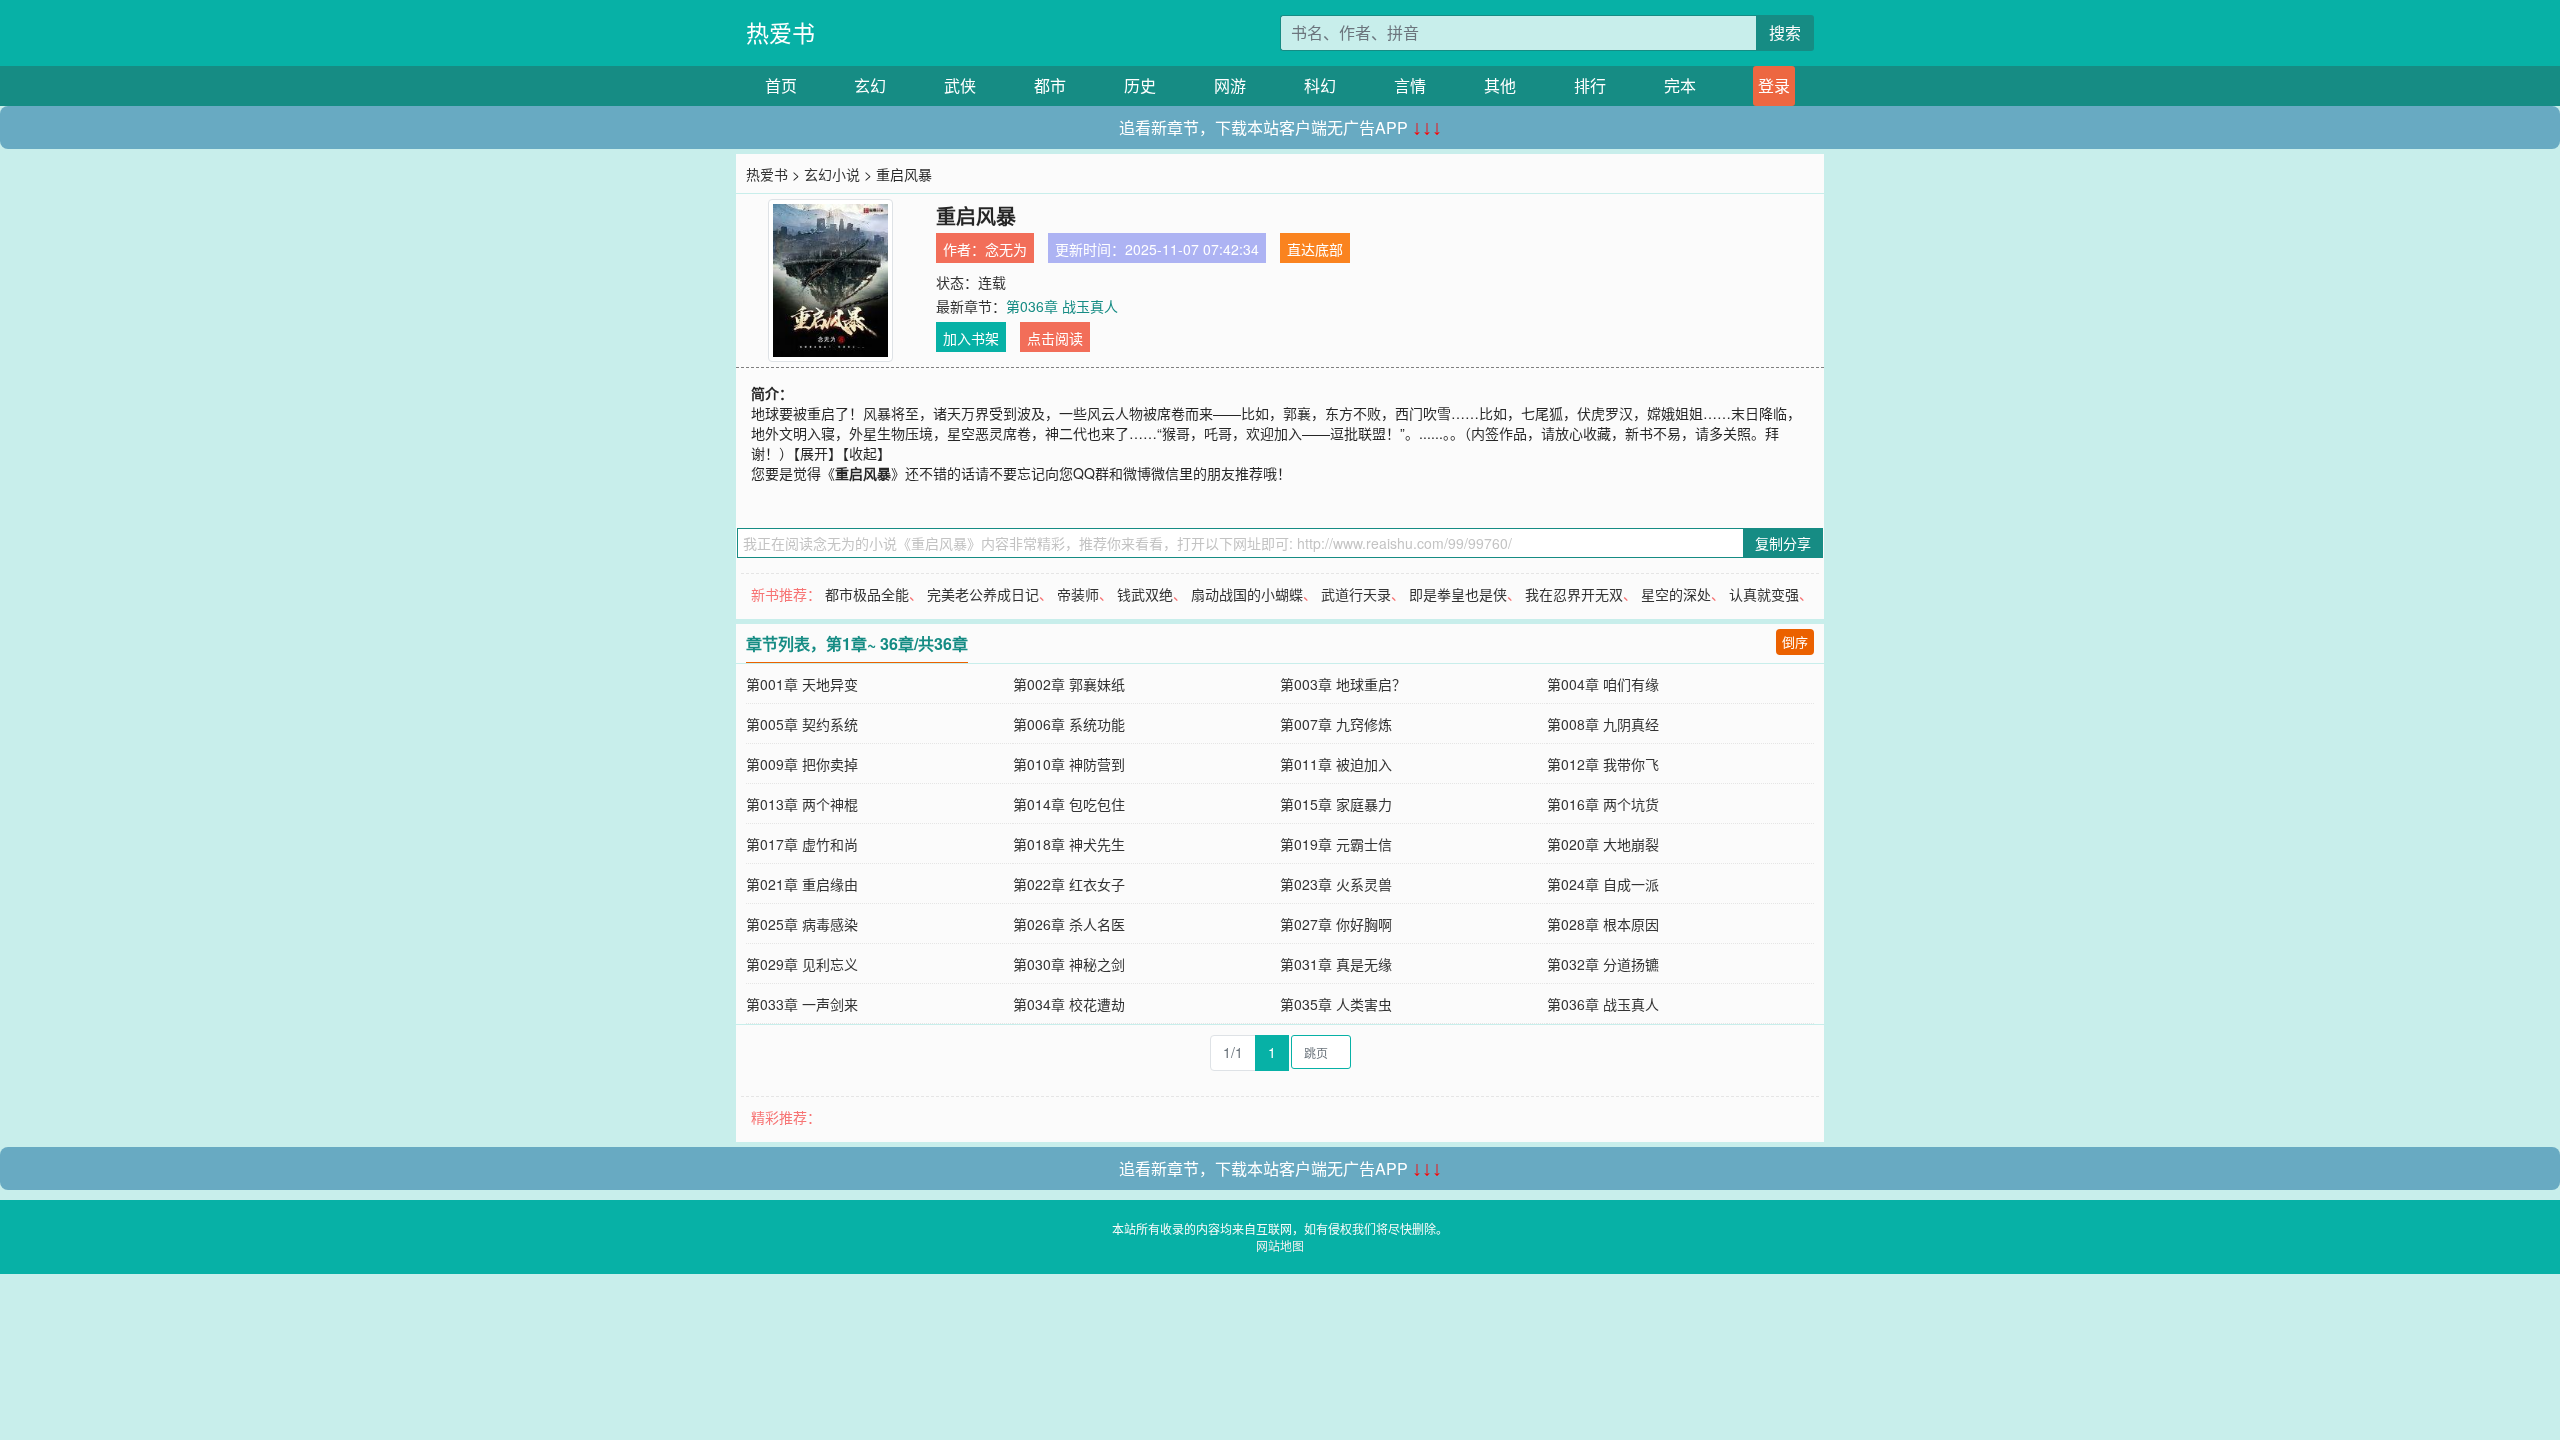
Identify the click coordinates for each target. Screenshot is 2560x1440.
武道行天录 (1356, 594)
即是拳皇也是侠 (1458, 594)
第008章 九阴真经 (1603, 724)
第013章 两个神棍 (802, 804)
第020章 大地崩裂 (1603, 844)
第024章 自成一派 (1603, 884)
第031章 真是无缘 (1336, 964)
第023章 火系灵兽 (1336, 884)
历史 (1140, 85)
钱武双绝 (1145, 594)
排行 (1590, 85)
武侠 (960, 85)
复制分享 (1783, 543)
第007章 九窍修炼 (1336, 724)
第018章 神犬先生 (1069, 844)
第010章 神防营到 (1069, 764)
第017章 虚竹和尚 (802, 844)
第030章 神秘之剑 (1069, 964)
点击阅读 (1055, 338)
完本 (1680, 85)
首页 (781, 85)
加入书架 (971, 338)
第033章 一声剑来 (802, 1004)
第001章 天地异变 (802, 684)
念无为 (1006, 249)
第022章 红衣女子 (1069, 884)
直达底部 (1315, 249)
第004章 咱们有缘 (1603, 684)
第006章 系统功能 (1069, 724)
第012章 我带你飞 (1603, 764)
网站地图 (1280, 1245)
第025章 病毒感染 (802, 924)
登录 (1774, 85)
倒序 (1795, 641)
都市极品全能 (867, 594)
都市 (1050, 85)
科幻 (1320, 85)
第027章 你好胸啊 (1336, 924)
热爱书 (780, 32)
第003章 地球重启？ (1343, 684)
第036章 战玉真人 (1062, 306)
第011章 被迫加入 (1336, 764)
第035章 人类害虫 (1336, 1004)
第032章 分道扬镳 (1603, 964)
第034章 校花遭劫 (1069, 1004)
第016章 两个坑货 (1603, 804)
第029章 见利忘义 (802, 964)
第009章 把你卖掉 (802, 764)
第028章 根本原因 (1603, 924)
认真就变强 (1764, 594)
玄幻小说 (832, 174)
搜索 (1785, 32)
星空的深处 (1676, 594)
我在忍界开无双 (1574, 594)
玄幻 (870, 85)
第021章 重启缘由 (802, 884)
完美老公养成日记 (983, 594)
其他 (1500, 85)
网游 (1230, 85)
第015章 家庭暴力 (1336, 804)
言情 (1410, 85)
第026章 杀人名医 (1069, 924)
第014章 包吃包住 (1069, 804)
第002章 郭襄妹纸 (1069, 684)
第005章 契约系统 (802, 724)
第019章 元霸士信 (1336, 844)
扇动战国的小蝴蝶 (1247, 594)
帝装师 (1078, 594)
